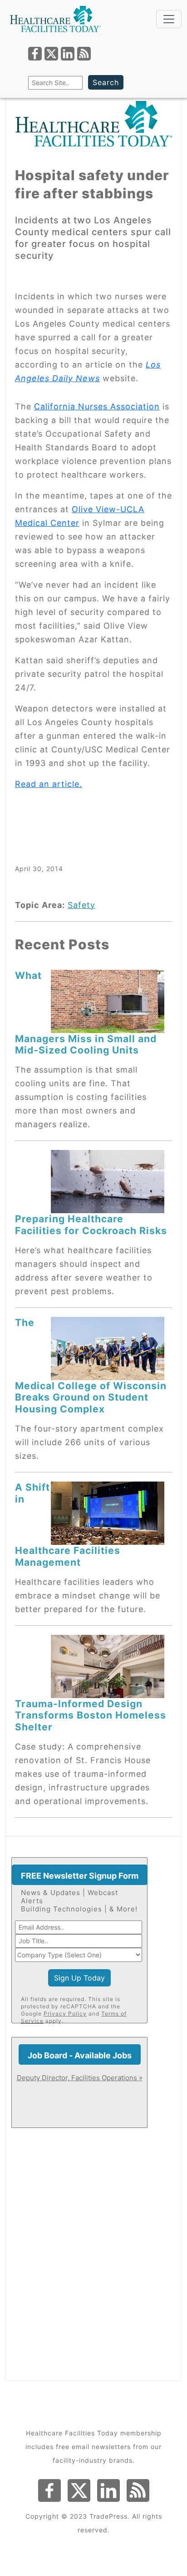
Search (106, 82)
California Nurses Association (97, 406)
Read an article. (49, 784)
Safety (81, 905)
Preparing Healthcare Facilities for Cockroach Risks (91, 1224)
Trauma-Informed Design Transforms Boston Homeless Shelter (91, 1715)
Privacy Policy (65, 2014)
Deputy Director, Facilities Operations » (80, 2078)
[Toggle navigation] (169, 19)
